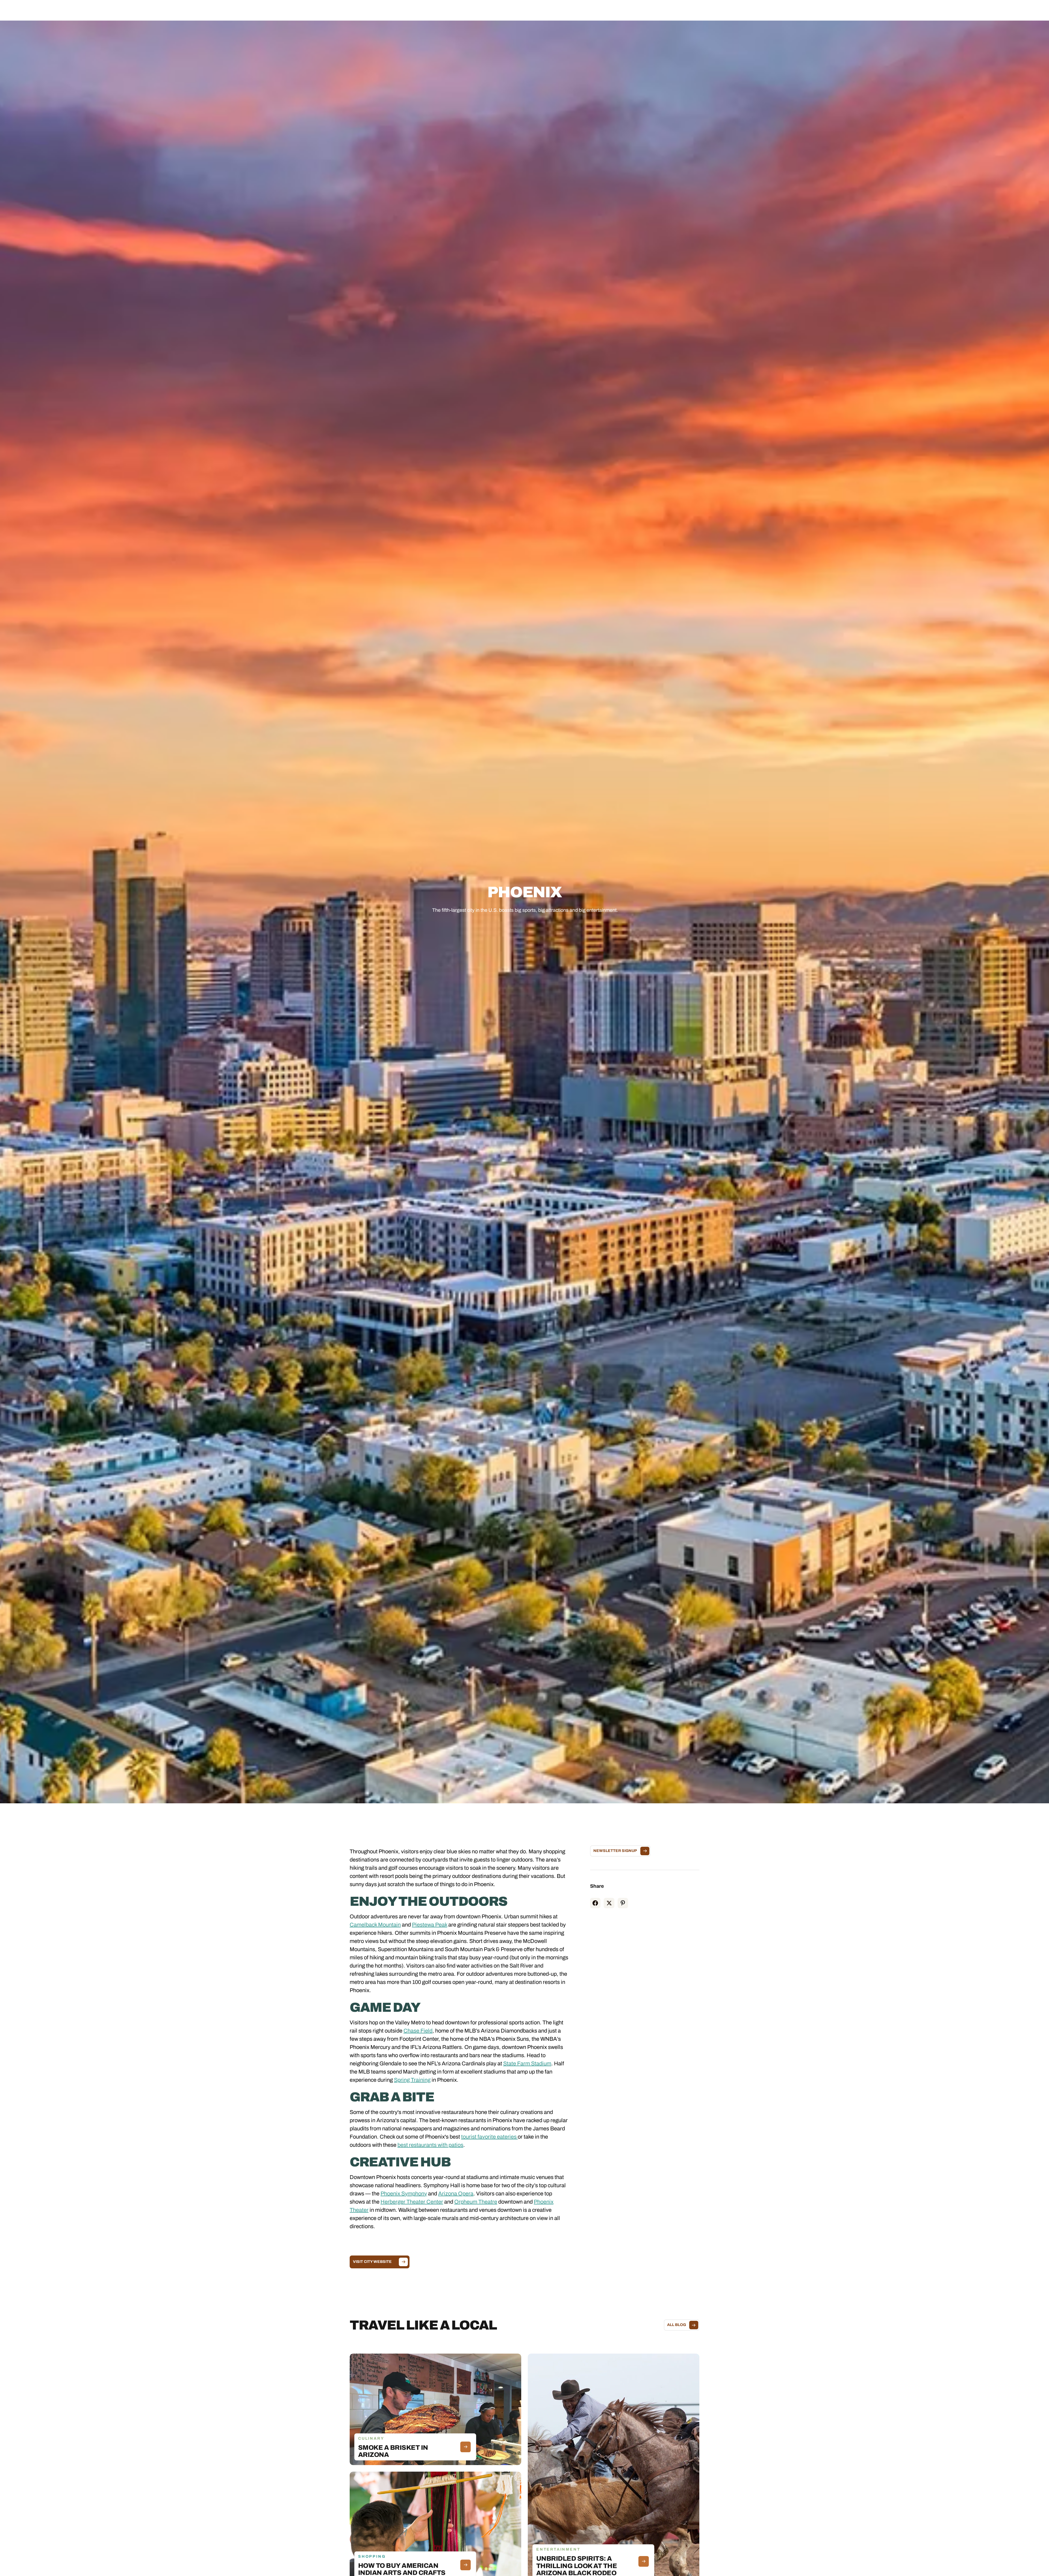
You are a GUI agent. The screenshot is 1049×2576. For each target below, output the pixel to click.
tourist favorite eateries (489, 2137)
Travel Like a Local (577, 10)
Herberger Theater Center (412, 2202)
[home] (49, 10)
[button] (472, 10)
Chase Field (418, 2031)
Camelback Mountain (375, 1925)
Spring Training (412, 2080)
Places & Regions (472, 10)
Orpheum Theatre (476, 2202)
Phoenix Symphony (404, 2193)
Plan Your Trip (539, 10)
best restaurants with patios (430, 2145)
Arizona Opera (456, 2193)
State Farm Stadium (527, 2063)
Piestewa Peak (430, 1925)
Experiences (507, 10)
